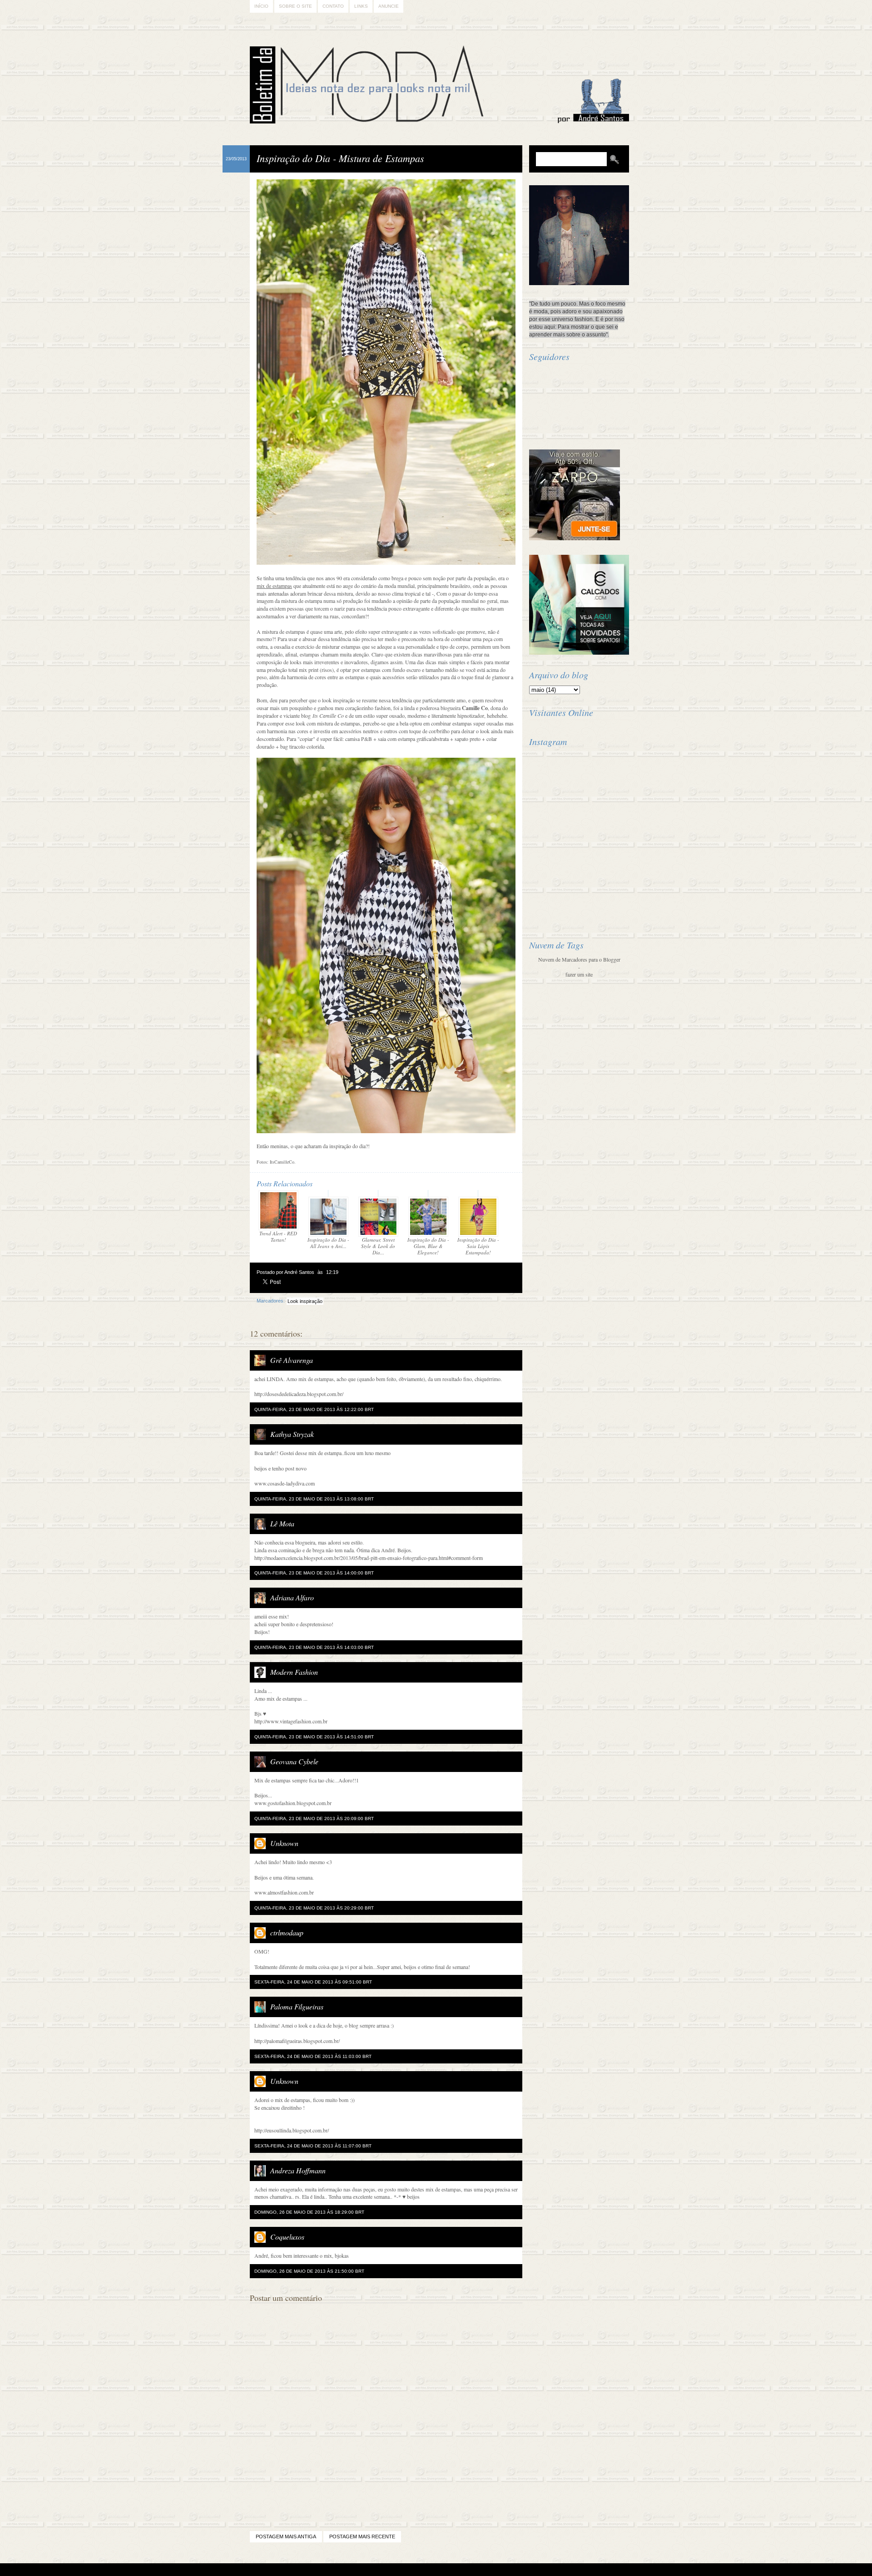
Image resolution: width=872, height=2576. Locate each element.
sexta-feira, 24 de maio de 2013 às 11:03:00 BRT (313, 2056)
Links (361, 6)
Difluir (460, 2570)
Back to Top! (490, 2570)
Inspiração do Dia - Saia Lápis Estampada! (478, 1246)
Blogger (411, 2570)
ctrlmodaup (287, 1932)
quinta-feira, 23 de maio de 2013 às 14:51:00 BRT (314, 1737)
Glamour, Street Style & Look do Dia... (378, 1246)
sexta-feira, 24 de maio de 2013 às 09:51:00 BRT (313, 1982)
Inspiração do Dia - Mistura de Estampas (340, 158)
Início (261, 6)
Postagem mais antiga (286, 2537)
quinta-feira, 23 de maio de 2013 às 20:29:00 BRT (314, 1908)
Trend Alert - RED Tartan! (278, 1236)
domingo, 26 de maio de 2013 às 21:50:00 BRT (309, 2271)
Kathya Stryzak (292, 1434)
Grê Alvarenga (292, 1360)
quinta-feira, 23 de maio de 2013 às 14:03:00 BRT (314, 1647)
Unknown (284, 1843)
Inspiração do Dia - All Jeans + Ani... (328, 1243)
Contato (333, 6)
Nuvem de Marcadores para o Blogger (579, 959)
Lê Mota (282, 1523)
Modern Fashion (294, 1672)
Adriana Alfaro (292, 1597)
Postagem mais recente (362, 2537)
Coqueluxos (287, 2237)
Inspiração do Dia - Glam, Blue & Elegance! (428, 1246)
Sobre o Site (295, 6)
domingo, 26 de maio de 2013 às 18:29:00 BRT (309, 2212)
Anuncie (389, 6)
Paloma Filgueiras (297, 2006)
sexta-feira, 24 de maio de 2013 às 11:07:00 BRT (313, 2146)
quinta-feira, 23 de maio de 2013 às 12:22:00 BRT (314, 1409)
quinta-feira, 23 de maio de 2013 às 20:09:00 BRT (314, 1818)
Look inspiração (305, 1301)
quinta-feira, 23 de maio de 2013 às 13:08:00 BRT (314, 1499)
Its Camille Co (328, 716)
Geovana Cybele (294, 1761)
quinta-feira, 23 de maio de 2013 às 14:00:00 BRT (314, 1573)
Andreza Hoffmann (298, 2170)
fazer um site (579, 974)
